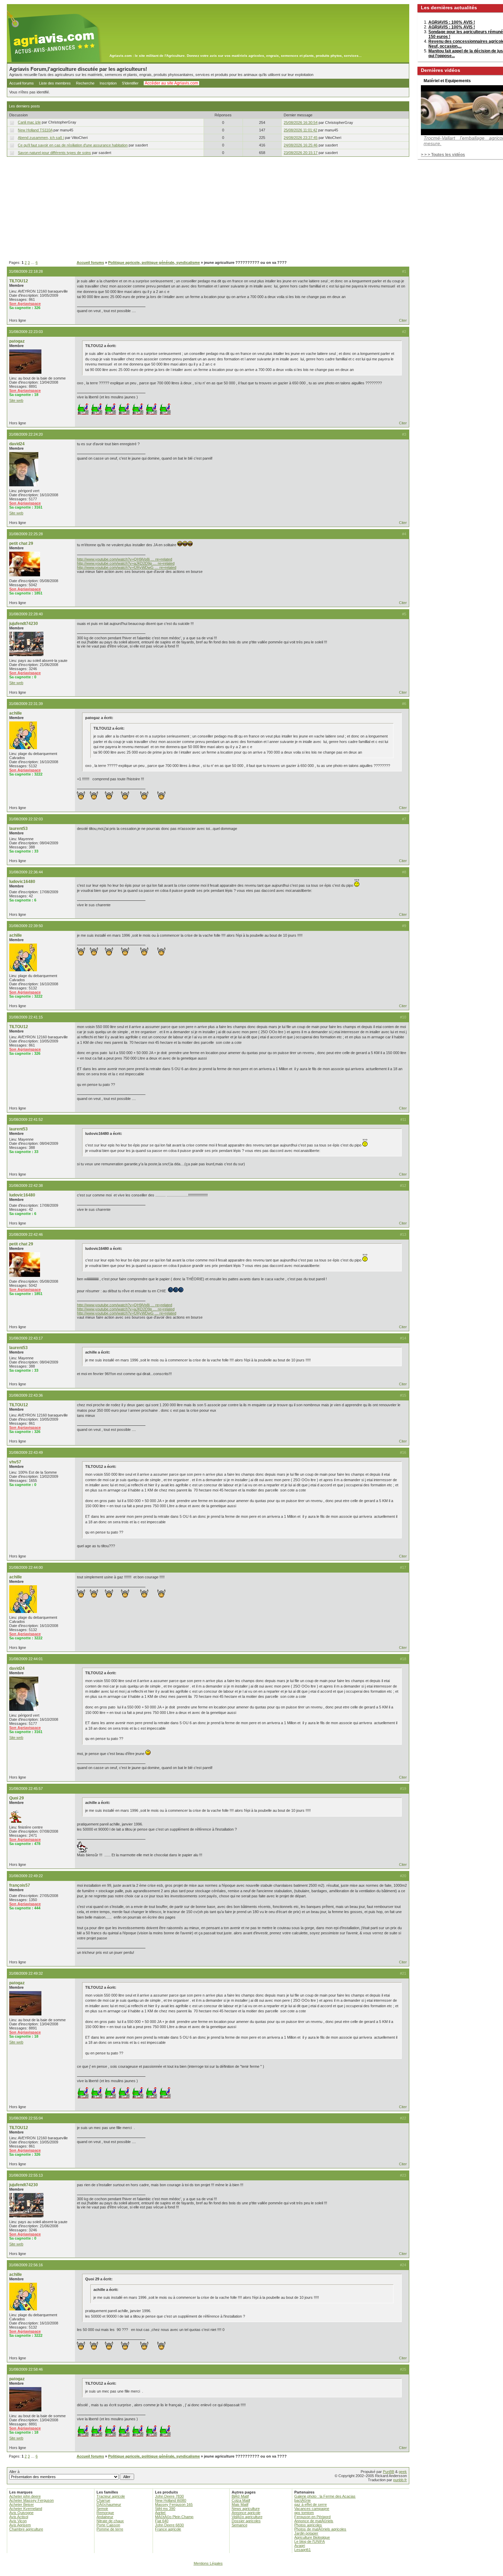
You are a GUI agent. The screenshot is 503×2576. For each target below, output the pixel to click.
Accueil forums (22, 83)
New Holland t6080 (171, 2500)
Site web (16, 400)
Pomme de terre (110, 2529)
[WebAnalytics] (251, 2573)
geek (403, 2472)
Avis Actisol (19, 2517)
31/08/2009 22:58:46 (26, 2369)
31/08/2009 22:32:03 (26, 819)
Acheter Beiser (22, 2504)
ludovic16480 (22, 882)
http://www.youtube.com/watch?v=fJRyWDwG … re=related (127, 567)
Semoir (102, 2509)
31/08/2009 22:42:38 (26, 1186)
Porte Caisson (108, 2525)
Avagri (300, 2546)
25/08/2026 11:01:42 (300, 130)
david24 (17, 444)
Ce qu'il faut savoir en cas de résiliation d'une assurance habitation (73, 145)
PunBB (389, 2472)
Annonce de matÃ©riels (314, 2521)
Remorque (105, 2513)
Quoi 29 (17, 1798)
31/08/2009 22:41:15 (26, 1017)
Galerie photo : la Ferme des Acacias (325, 2496)
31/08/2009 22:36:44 (26, 872)
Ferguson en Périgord (312, 2517)
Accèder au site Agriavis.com (171, 83)
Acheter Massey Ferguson (31, 2500)
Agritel (160, 2513)
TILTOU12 (19, 281)
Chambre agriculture (26, 2529)
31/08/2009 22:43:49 (26, 1452)
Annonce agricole (246, 2513)
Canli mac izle (29, 122)
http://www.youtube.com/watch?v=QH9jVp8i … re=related (125, 559)
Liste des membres (55, 83)
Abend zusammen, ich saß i (41, 138)
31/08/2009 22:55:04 (26, 2118)
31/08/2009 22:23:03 (26, 332)
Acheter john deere (25, 2496)
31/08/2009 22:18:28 (26, 271)
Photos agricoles (308, 2525)
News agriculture (246, 2509)
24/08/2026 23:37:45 (301, 138)
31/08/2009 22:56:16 (26, 2265)
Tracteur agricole (111, 2496)
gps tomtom (304, 2513)
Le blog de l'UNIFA (309, 2541)
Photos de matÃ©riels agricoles (320, 2529)
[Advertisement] (208, 209)
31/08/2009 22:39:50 (26, 926)
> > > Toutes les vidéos (443, 155)
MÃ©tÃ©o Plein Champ (174, 2517)
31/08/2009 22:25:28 (26, 534)
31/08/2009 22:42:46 (26, 1234)
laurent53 (18, 829)
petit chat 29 (21, 543)
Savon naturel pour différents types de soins (54, 153)
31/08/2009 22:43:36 (26, 1395)
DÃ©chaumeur (109, 2504)
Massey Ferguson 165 (174, 2504)
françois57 (20, 1885)
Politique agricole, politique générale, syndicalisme (154, 262)
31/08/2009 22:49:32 (26, 1973)
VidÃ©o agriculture (247, 2517)
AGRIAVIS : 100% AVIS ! (452, 22)
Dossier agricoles (246, 2521)
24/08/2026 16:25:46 (301, 145)
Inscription (108, 83)
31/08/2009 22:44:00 (26, 1567)
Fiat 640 (162, 2521)
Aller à (14, 2472)
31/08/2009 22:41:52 (26, 1119)
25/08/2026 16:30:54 (301, 123)
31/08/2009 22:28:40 (26, 614)
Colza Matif (241, 2500)
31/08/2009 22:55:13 (26, 2175)
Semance (240, 2525)
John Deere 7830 (169, 2496)
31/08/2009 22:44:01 (26, 1659)
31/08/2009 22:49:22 (26, 1876)
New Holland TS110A (35, 130)
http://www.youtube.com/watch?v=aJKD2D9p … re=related (126, 563)
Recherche (85, 83)
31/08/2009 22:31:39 (26, 704)
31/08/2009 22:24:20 (26, 434)
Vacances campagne (312, 2509)
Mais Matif (240, 2504)
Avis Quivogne (21, 2513)
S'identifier (130, 83)
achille (16, 713)
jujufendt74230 (24, 624)
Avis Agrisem (20, 2525)
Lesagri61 (302, 2550)
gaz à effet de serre (311, 2504)
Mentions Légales (208, 2563)
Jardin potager (306, 2533)
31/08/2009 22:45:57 (26, 1789)
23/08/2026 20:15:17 (301, 153)
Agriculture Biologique (312, 2537)
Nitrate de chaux (110, 2521)
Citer (403, 320)
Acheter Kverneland (26, 2509)
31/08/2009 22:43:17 (26, 1338)
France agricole (168, 2529)
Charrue (103, 2500)
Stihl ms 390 (165, 2509)
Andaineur (105, 2517)
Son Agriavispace (25, 304)
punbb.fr (400, 2480)
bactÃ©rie (302, 2500)
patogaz (17, 341)
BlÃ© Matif (240, 2496)
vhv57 (15, 1462)
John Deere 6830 (169, 2525)
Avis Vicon (18, 2521)
